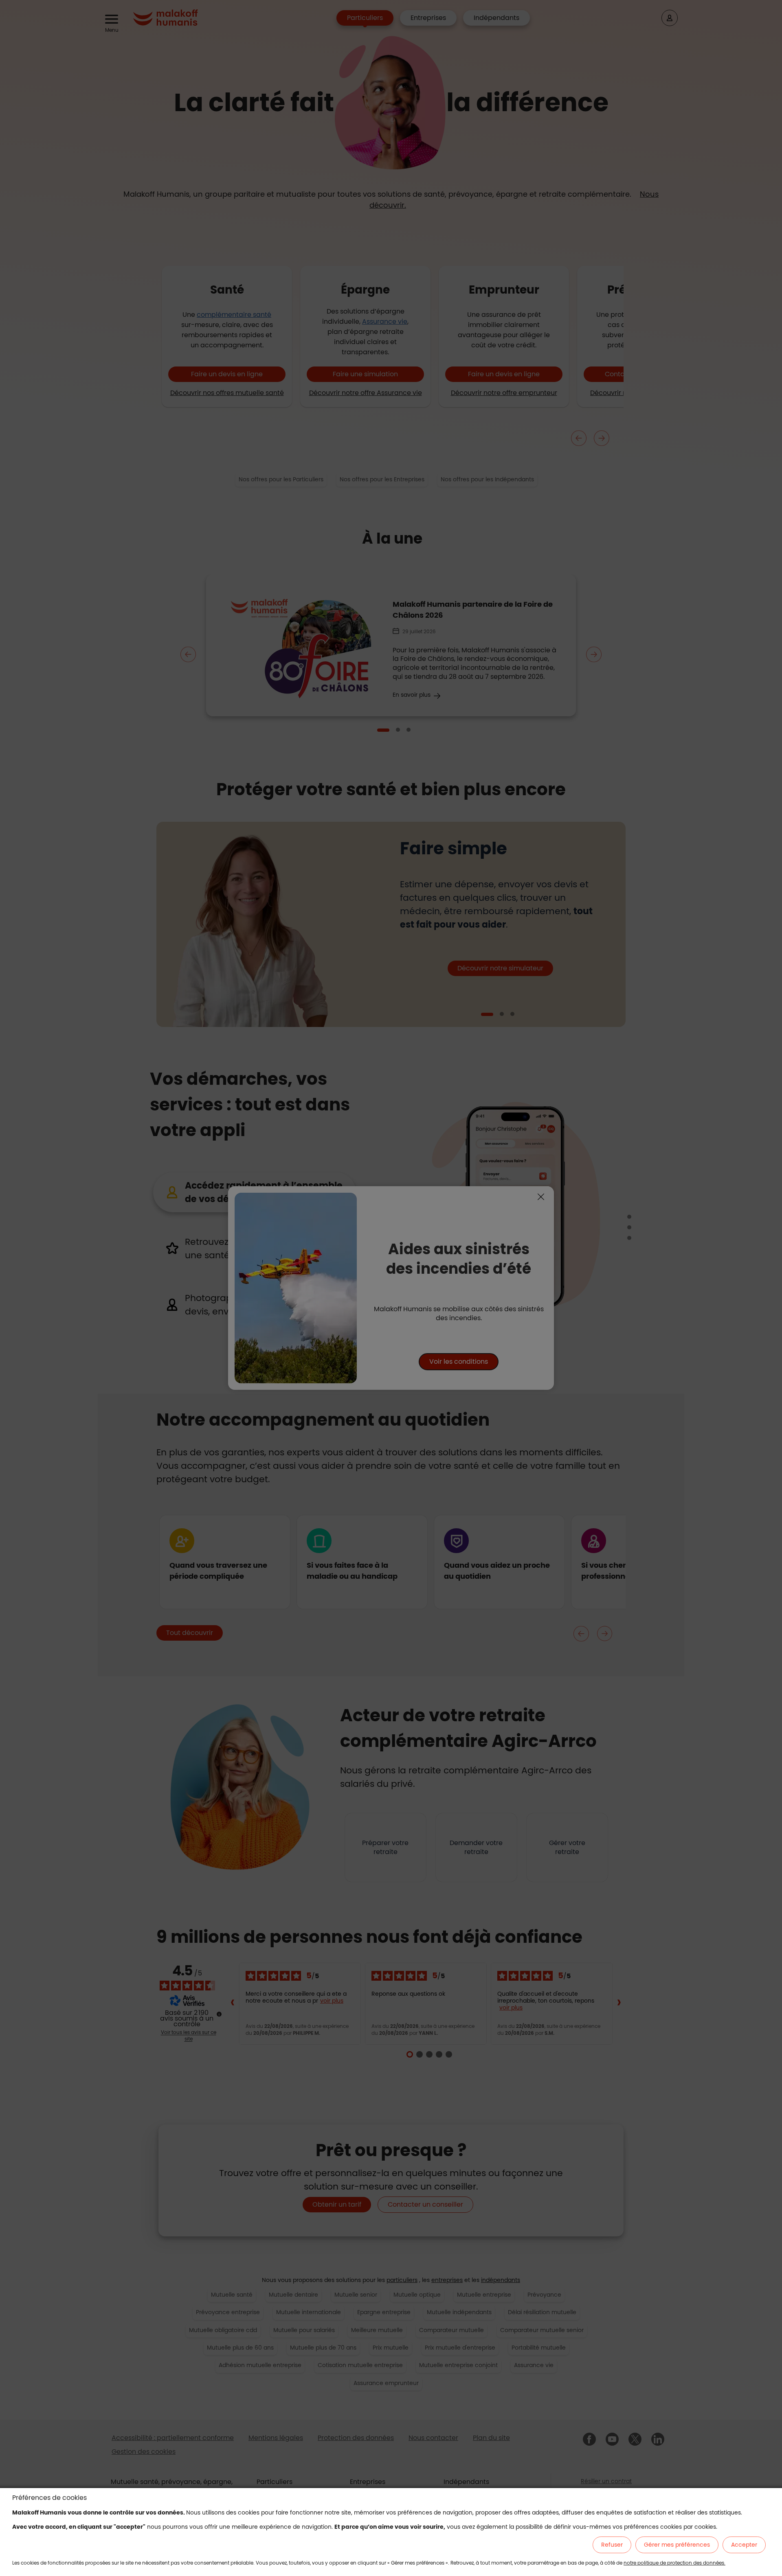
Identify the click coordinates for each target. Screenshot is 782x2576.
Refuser (612, 2545)
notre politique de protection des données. (674, 2563)
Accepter (744, 2545)
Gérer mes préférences (677, 2545)
